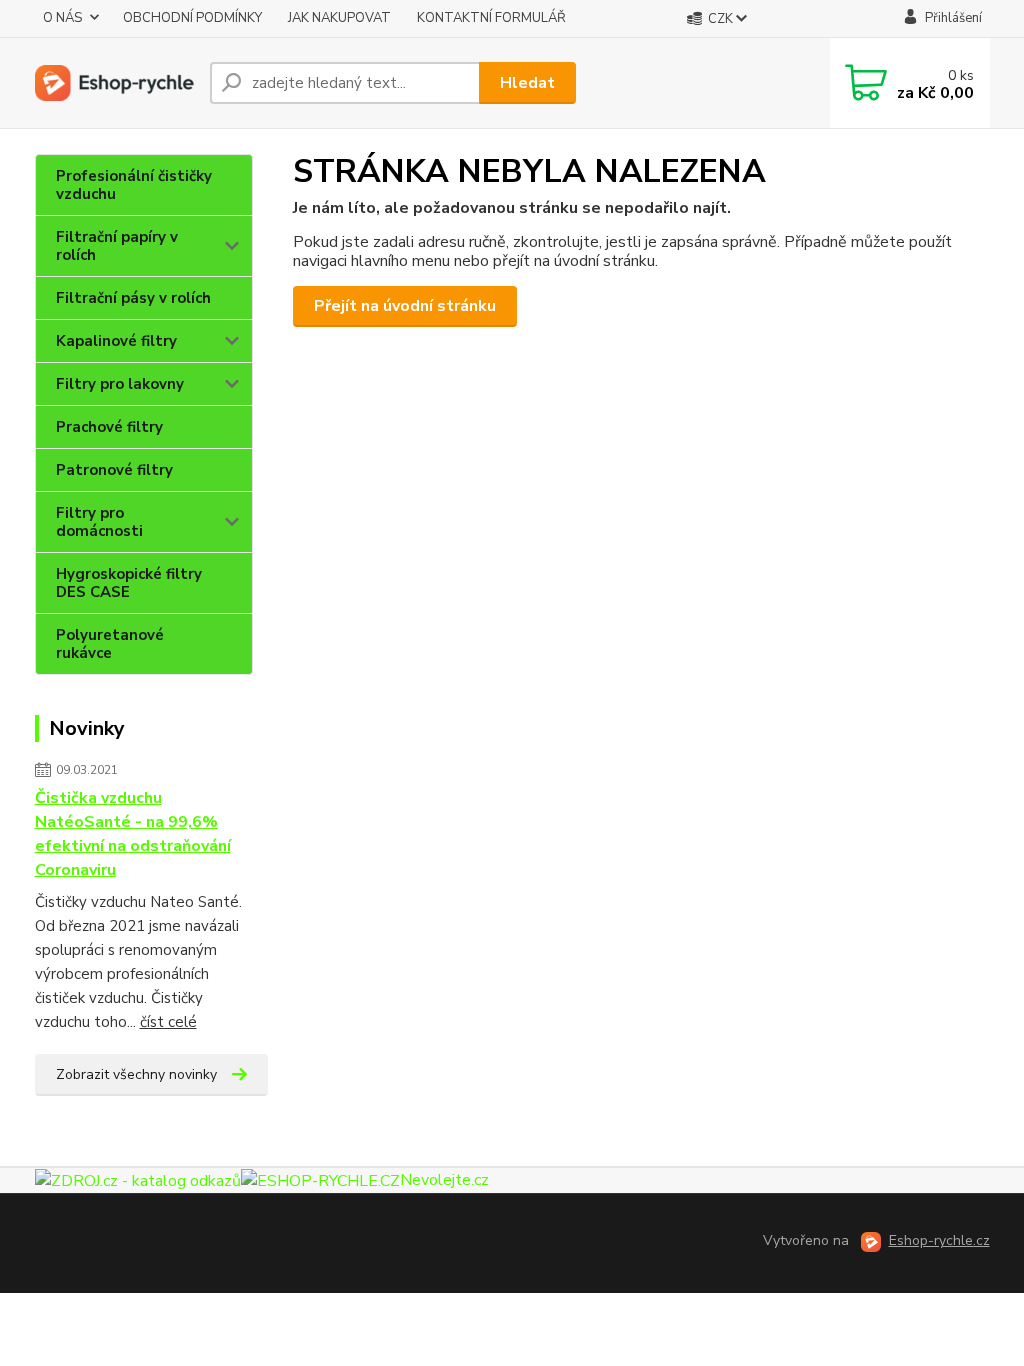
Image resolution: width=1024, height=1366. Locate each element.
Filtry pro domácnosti (99, 522)
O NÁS (62, 18)
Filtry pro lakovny (120, 384)
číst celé (168, 1022)
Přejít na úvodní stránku (405, 306)
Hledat (527, 83)
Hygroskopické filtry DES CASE (129, 583)
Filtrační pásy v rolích (133, 298)
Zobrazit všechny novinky (136, 1074)
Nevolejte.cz (444, 1180)
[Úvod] (114, 83)
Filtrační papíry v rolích (117, 246)
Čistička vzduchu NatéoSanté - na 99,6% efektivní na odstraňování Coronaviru (133, 834)
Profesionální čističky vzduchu (134, 185)
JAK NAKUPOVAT (339, 18)
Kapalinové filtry (116, 341)
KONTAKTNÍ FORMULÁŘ (491, 18)
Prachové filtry (109, 427)
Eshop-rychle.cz (939, 1240)
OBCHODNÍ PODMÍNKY (192, 18)
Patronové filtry (114, 470)
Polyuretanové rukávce (110, 644)
